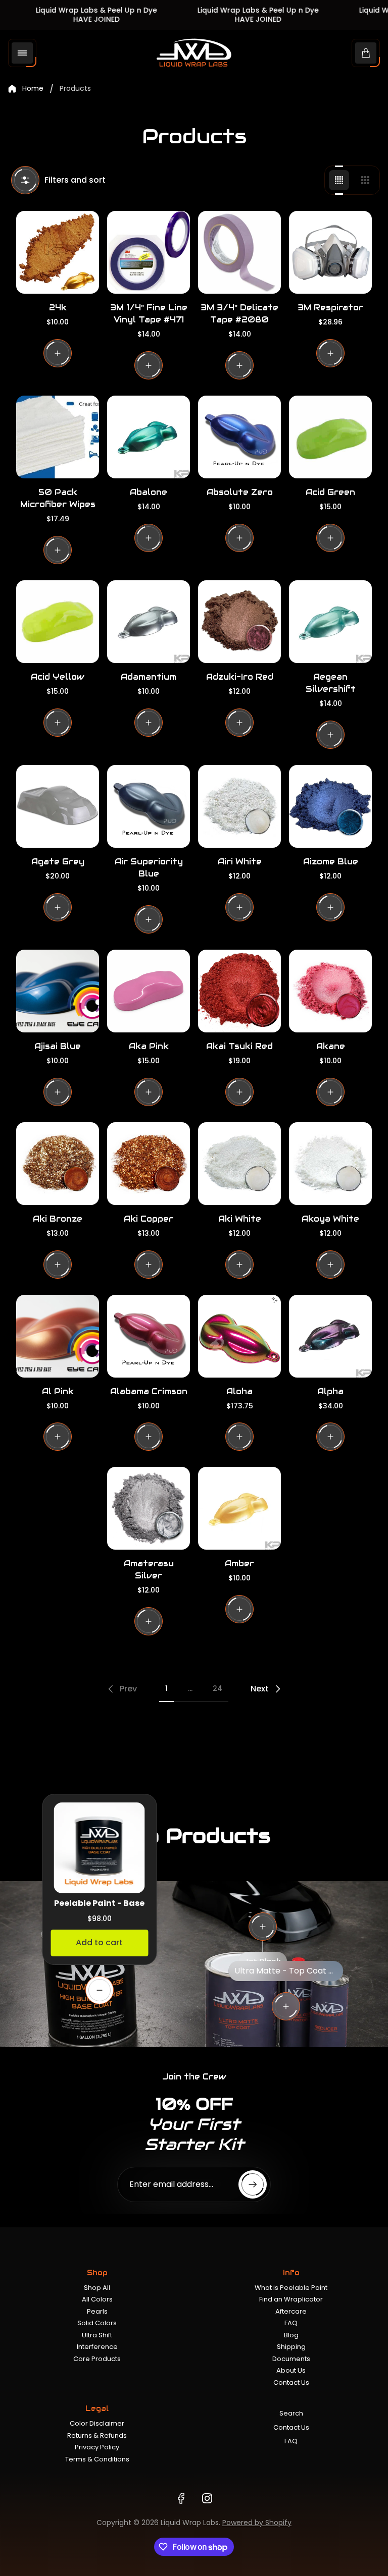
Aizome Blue (331, 862)
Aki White (240, 1219)
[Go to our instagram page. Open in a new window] (207, 2498)
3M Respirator (330, 308)
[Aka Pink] (149, 991)
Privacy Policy (97, 2447)
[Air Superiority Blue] (149, 806)
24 (217, 1688)
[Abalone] (149, 437)
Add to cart (99, 1942)
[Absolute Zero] (239, 437)
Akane (331, 1046)
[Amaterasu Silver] (149, 1508)
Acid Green (330, 492)
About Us (291, 2370)
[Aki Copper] (149, 1164)
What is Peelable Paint (291, 2288)
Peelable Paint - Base (99, 1903)
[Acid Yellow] (58, 622)
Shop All (97, 2288)
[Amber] (239, 1508)
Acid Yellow (58, 677)
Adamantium (149, 677)
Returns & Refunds (97, 2435)
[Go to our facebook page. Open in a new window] (181, 2498)
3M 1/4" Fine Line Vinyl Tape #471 (149, 314)
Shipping (291, 2347)
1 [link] (166, 1688)
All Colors (97, 2299)
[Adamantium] (149, 622)
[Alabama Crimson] (149, 1336)
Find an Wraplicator (291, 2299)
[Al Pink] (58, 1336)
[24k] (58, 252)
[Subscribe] (253, 2184)
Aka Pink (149, 1046)
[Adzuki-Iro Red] (239, 622)
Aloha (239, 1391)
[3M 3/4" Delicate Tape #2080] (239, 252)
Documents (291, 2359)
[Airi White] (239, 806)
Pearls (97, 2311)
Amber (239, 1564)
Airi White (240, 862)
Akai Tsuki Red (239, 1046)
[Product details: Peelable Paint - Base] (100, 1990)
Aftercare (291, 2311)
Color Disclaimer (97, 2423)
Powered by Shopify (257, 2523)
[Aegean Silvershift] (330, 622)
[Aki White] (239, 1164)
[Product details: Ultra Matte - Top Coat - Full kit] (286, 2006)
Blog (291, 2335)
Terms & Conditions (97, 2459)
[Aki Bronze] (58, 1164)
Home (33, 89)
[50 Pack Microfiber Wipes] (58, 437)
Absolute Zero (240, 492)
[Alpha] (330, 1336)
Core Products (97, 2359)
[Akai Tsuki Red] (239, 991)
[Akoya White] (330, 1164)
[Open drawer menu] (22, 53)
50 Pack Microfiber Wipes (58, 498)
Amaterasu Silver (149, 1570)
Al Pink (58, 1391)
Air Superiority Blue (149, 868)
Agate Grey (58, 862)
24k (58, 308)
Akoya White (330, 1219)
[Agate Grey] (58, 806)
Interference (97, 2347)
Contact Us (291, 2382)
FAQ (291, 2323)
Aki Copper (149, 1219)
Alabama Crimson (149, 1391)
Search (291, 2413)
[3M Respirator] (330, 252)
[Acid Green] (330, 437)
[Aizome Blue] (330, 806)
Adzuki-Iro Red (240, 677)
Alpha (330, 1391)
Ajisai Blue (58, 1046)
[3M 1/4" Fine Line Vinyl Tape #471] (149, 252)
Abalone (149, 492)
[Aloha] (239, 1336)
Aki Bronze (58, 1219)
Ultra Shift (97, 2335)
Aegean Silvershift (331, 683)
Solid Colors (97, 2323)
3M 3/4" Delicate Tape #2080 (239, 314)
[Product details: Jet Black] (263, 1927)
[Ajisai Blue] (58, 991)
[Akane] (330, 991)
